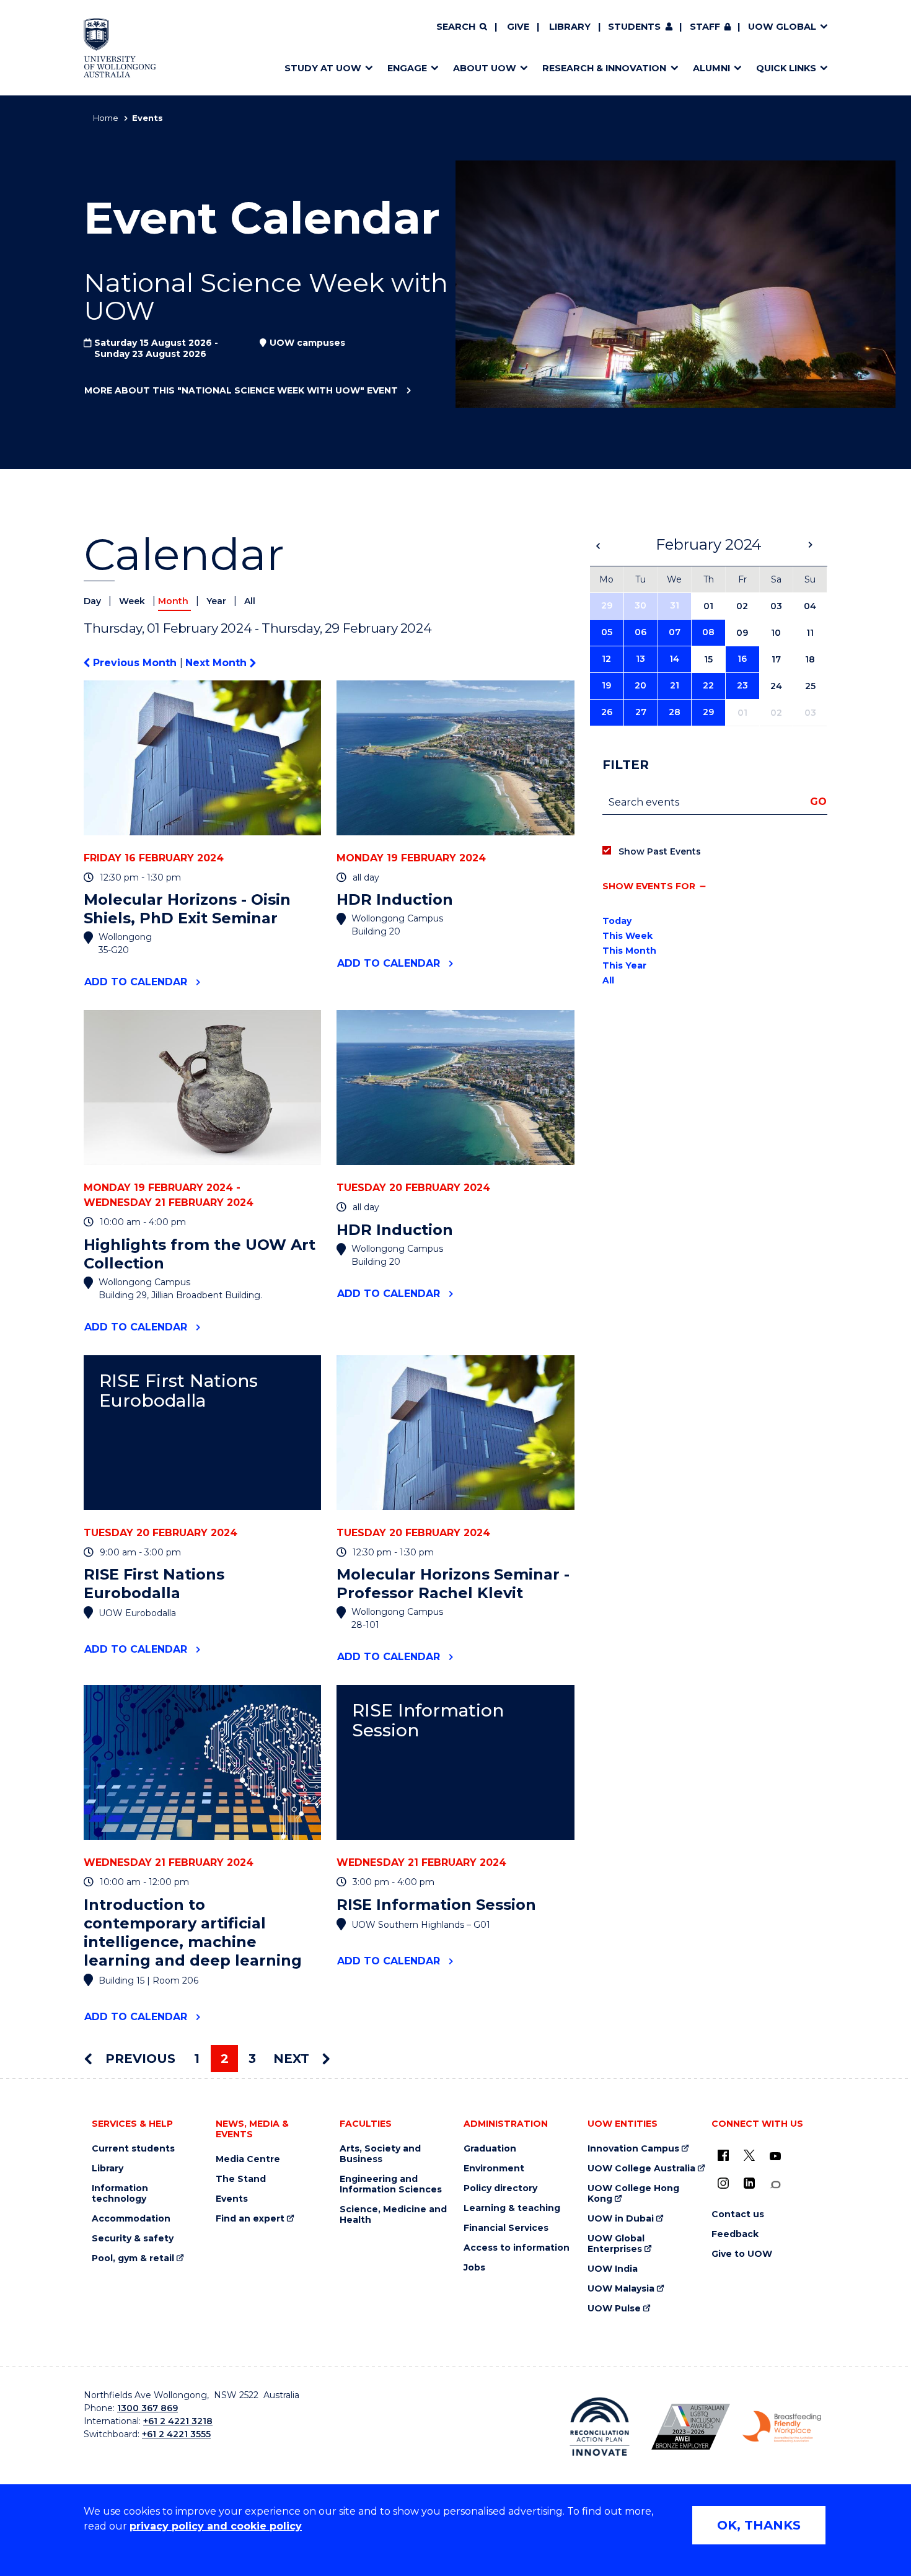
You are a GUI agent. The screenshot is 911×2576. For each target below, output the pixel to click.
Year (218, 601)
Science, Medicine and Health (393, 2215)
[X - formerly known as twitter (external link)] (749, 2155)
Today (617, 921)
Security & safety (133, 2239)
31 (675, 605)
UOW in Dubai (621, 2219)
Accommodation (131, 2219)
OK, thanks (759, 2525)
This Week (627, 936)
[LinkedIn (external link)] (749, 2183)
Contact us (738, 2214)
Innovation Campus (633, 2149)
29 (607, 605)
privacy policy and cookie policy (216, 2526)
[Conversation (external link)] (775, 2185)
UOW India (613, 2269)
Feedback (735, 2234)
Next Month (218, 663)
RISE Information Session (428, 1721)
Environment (494, 2169)
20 (640, 685)
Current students (133, 2149)
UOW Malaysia (621, 2289)
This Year (624, 965)
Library (570, 27)
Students (634, 27)
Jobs (474, 2268)
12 (606, 659)
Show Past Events (660, 851)
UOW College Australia (641, 2169)
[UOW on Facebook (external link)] (723, 2155)
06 (640, 632)
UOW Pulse (614, 2309)
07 (675, 632)
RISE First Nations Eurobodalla (178, 1391)
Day (94, 601)
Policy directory (500, 2188)
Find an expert (250, 2219)
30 (640, 605)
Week (133, 601)
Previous (139, 2059)
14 (674, 659)
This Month (629, 951)
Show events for (649, 886)
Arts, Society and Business (380, 2154)
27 (641, 712)
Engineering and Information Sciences (391, 2184)
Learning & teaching (512, 2208)
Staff (705, 27)
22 (708, 685)
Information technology (120, 2194)
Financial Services (506, 2228)
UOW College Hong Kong (633, 2194)
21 (675, 685)
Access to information (517, 2248)
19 (606, 685)
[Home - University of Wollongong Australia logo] (120, 48)
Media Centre (248, 2159)
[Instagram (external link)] (723, 2183)
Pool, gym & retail (133, 2258)
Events (232, 2199)
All (250, 601)
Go (818, 802)
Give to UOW (742, 2254)
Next (293, 2059)
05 (607, 632)
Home (106, 118)
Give (518, 27)
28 (675, 712)
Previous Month (135, 663)
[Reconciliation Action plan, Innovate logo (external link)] (600, 2427)
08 (708, 632)
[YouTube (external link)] (775, 2156)
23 (742, 685)
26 (607, 712)
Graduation (490, 2149)
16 (742, 659)
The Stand (241, 2179)
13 (640, 659)
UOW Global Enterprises (616, 2244)
